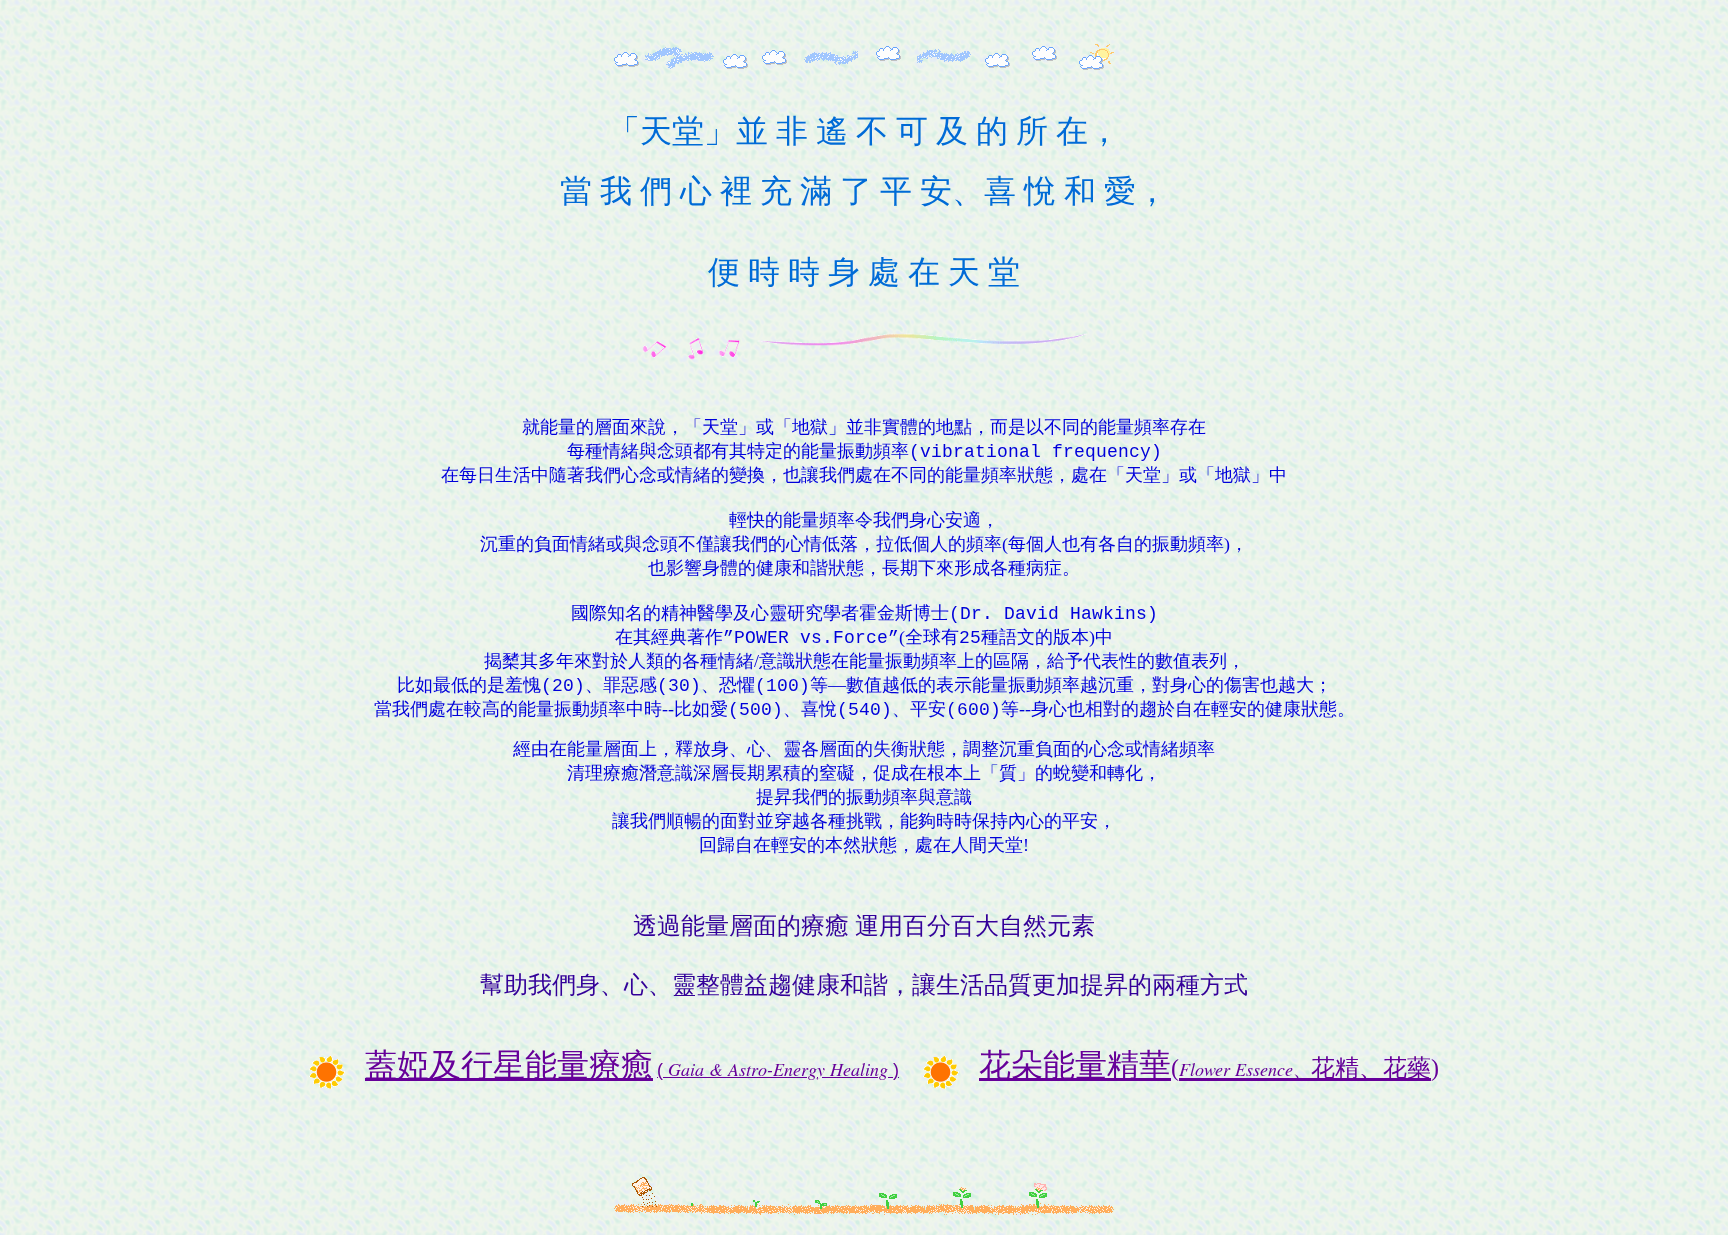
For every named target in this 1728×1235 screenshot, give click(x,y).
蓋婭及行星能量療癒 (509, 1065)
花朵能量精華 (1209, 1065)
